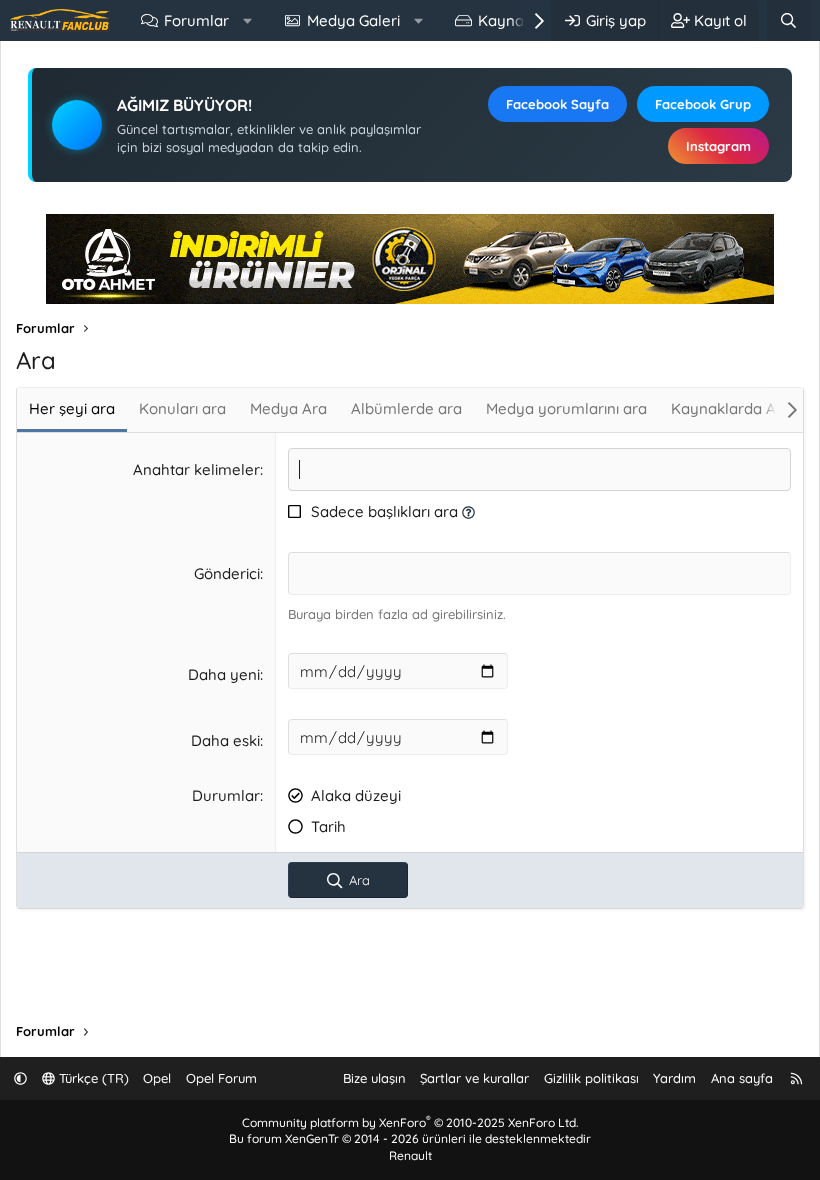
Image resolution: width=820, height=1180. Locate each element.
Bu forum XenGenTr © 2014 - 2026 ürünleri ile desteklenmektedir (410, 1138)
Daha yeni (224, 674)
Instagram (718, 146)
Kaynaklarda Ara (731, 408)
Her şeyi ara (72, 408)
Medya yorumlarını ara (566, 408)
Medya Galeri (353, 20)
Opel (157, 1078)
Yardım (674, 1078)
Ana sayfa (742, 1078)
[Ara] (788, 20)
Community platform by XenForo (410, 1122)
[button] (247, 20)
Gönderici (227, 573)
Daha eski (225, 740)
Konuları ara (182, 408)
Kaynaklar (514, 20)
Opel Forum (221, 1078)
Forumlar (196, 20)
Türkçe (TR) (92, 1078)
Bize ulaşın (374, 1078)
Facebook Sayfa (557, 104)
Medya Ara (288, 408)
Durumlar (226, 795)
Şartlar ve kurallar (474, 1078)
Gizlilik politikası (591, 1078)
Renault (410, 1155)
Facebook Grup (703, 104)
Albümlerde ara (406, 408)
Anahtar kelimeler (196, 469)
